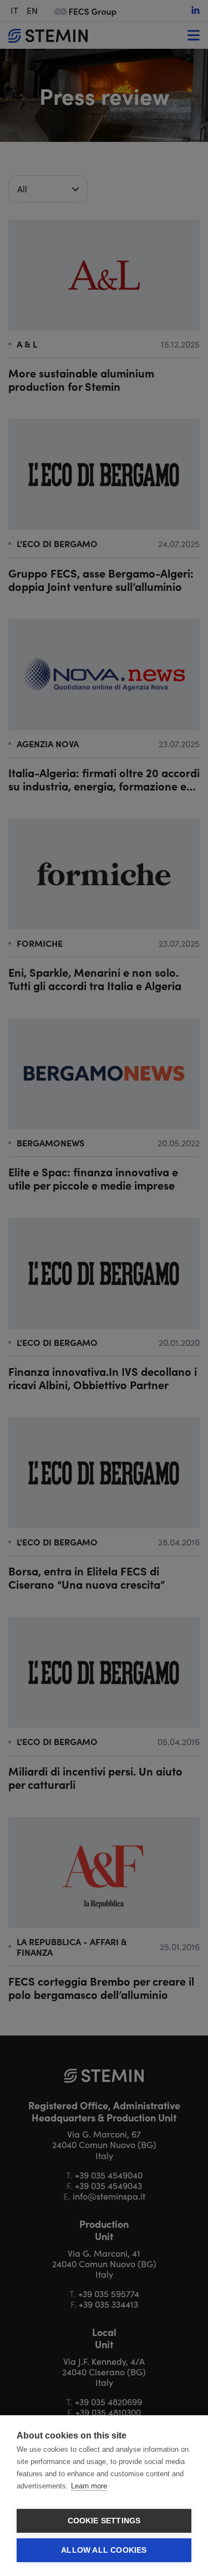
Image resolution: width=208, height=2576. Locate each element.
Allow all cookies (104, 2550)
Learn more (89, 2486)
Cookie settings (104, 2521)
